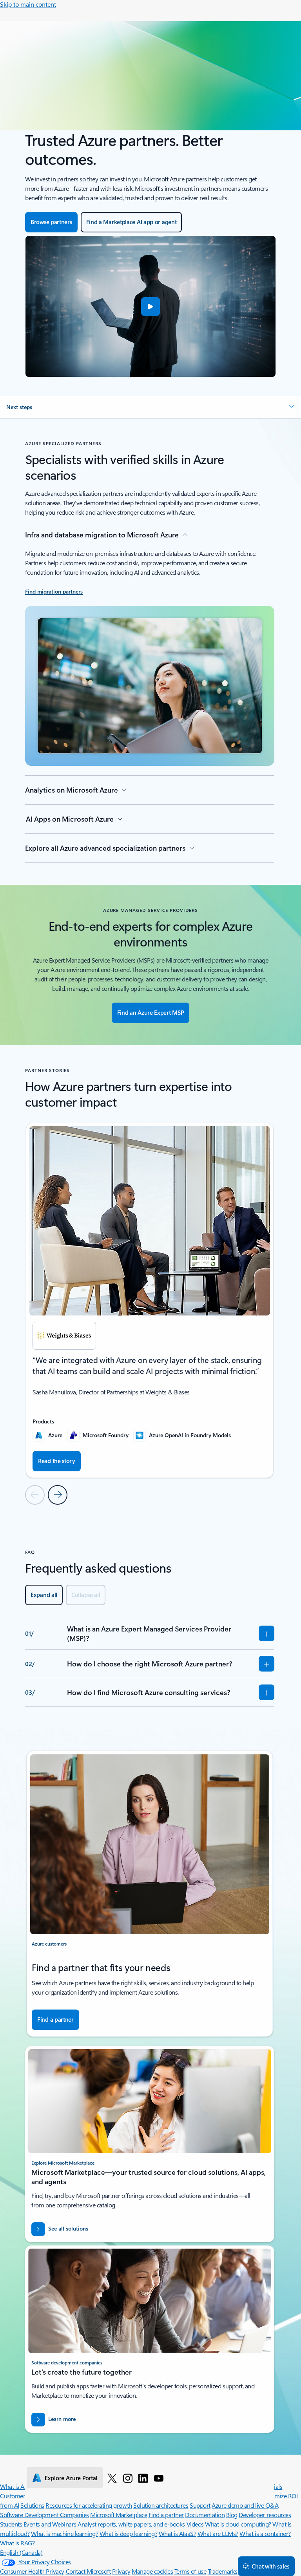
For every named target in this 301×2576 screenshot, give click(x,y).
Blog (232, 2515)
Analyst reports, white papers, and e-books (131, 2524)
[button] (150, 307)
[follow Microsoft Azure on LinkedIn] (143, 2478)
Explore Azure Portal (71, 2478)
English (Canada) (21, 2552)
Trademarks (223, 2571)
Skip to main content (28, 4)
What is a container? (265, 2533)
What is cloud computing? (238, 2524)
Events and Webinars (50, 2524)
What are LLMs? (218, 2533)
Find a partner (166, 2515)
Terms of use (190, 2571)
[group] (150, 1300)
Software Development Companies (44, 2515)
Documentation (205, 2515)
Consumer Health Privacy (32, 2571)
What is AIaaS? (177, 2533)
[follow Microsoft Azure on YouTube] (159, 2478)
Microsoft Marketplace (119, 2515)
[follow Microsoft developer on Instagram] (128, 2478)
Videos (195, 2524)
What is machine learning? (64, 2533)
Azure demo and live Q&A (245, 2505)
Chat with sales (270, 2566)
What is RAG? (17, 2543)
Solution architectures (161, 2505)
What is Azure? (19, 2486)
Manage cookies (152, 2571)
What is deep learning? (128, 2533)
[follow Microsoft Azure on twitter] (112, 2478)
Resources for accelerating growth (89, 2505)
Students (11, 2524)
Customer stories (22, 2496)
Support (200, 2505)
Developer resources (265, 2515)
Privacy (121, 2571)
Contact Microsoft (88, 2571)
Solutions (32, 2505)
